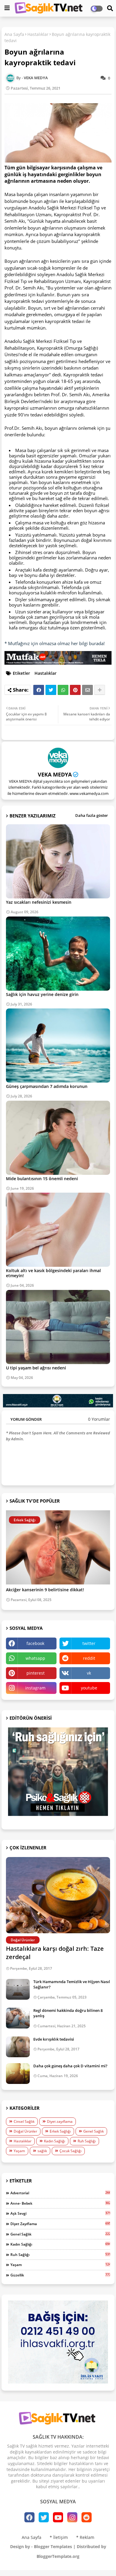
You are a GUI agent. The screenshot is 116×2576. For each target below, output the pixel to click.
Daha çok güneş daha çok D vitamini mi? (70, 2066)
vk (89, 1673)
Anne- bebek (60, 2203)
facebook (35, 1643)
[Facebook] (39, 690)
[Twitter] (51, 690)
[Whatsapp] (63, 690)
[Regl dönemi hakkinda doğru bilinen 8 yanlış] (18, 2018)
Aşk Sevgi (60, 2213)
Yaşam (19, 2151)
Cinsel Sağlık (24, 2121)
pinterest (36, 1673)
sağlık (42, 2151)
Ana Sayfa (14, 34)
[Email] (87, 690)
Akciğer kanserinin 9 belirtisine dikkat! (45, 1590)
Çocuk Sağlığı (70, 2151)
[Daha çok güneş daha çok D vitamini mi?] (18, 2074)
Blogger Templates (53, 2546)
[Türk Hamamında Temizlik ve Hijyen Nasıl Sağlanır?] (18, 1989)
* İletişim (59, 2537)
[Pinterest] (75, 690)
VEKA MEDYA (55, 774)
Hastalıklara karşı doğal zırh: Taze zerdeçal (55, 1953)
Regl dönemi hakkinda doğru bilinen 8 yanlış (68, 2013)
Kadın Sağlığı (55, 2141)
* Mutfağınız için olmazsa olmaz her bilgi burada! (55, 643)
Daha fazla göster (92, 815)
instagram (35, 1688)
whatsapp (35, 1658)
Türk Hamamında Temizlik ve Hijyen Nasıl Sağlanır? (72, 1984)
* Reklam (85, 2537)
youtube (89, 1688)
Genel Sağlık (94, 2131)
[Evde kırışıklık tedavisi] (18, 2047)
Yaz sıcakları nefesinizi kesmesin (39, 902)
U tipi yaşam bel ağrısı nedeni (36, 1368)
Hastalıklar (38, 34)
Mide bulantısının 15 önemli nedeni (42, 1179)
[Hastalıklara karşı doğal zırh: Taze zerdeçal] (58, 1895)
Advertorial (60, 2193)
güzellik (60, 2275)
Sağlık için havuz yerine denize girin (42, 994)
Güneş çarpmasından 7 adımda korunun (47, 1086)
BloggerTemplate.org (58, 2556)
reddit (89, 1658)
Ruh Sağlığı (87, 2141)
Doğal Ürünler (25, 2131)
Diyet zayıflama (60, 2121)
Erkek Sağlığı (60, 2131)
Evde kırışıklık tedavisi (54, 2039)
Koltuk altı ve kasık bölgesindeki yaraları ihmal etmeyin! (53, 1273)
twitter (89, 1643)
